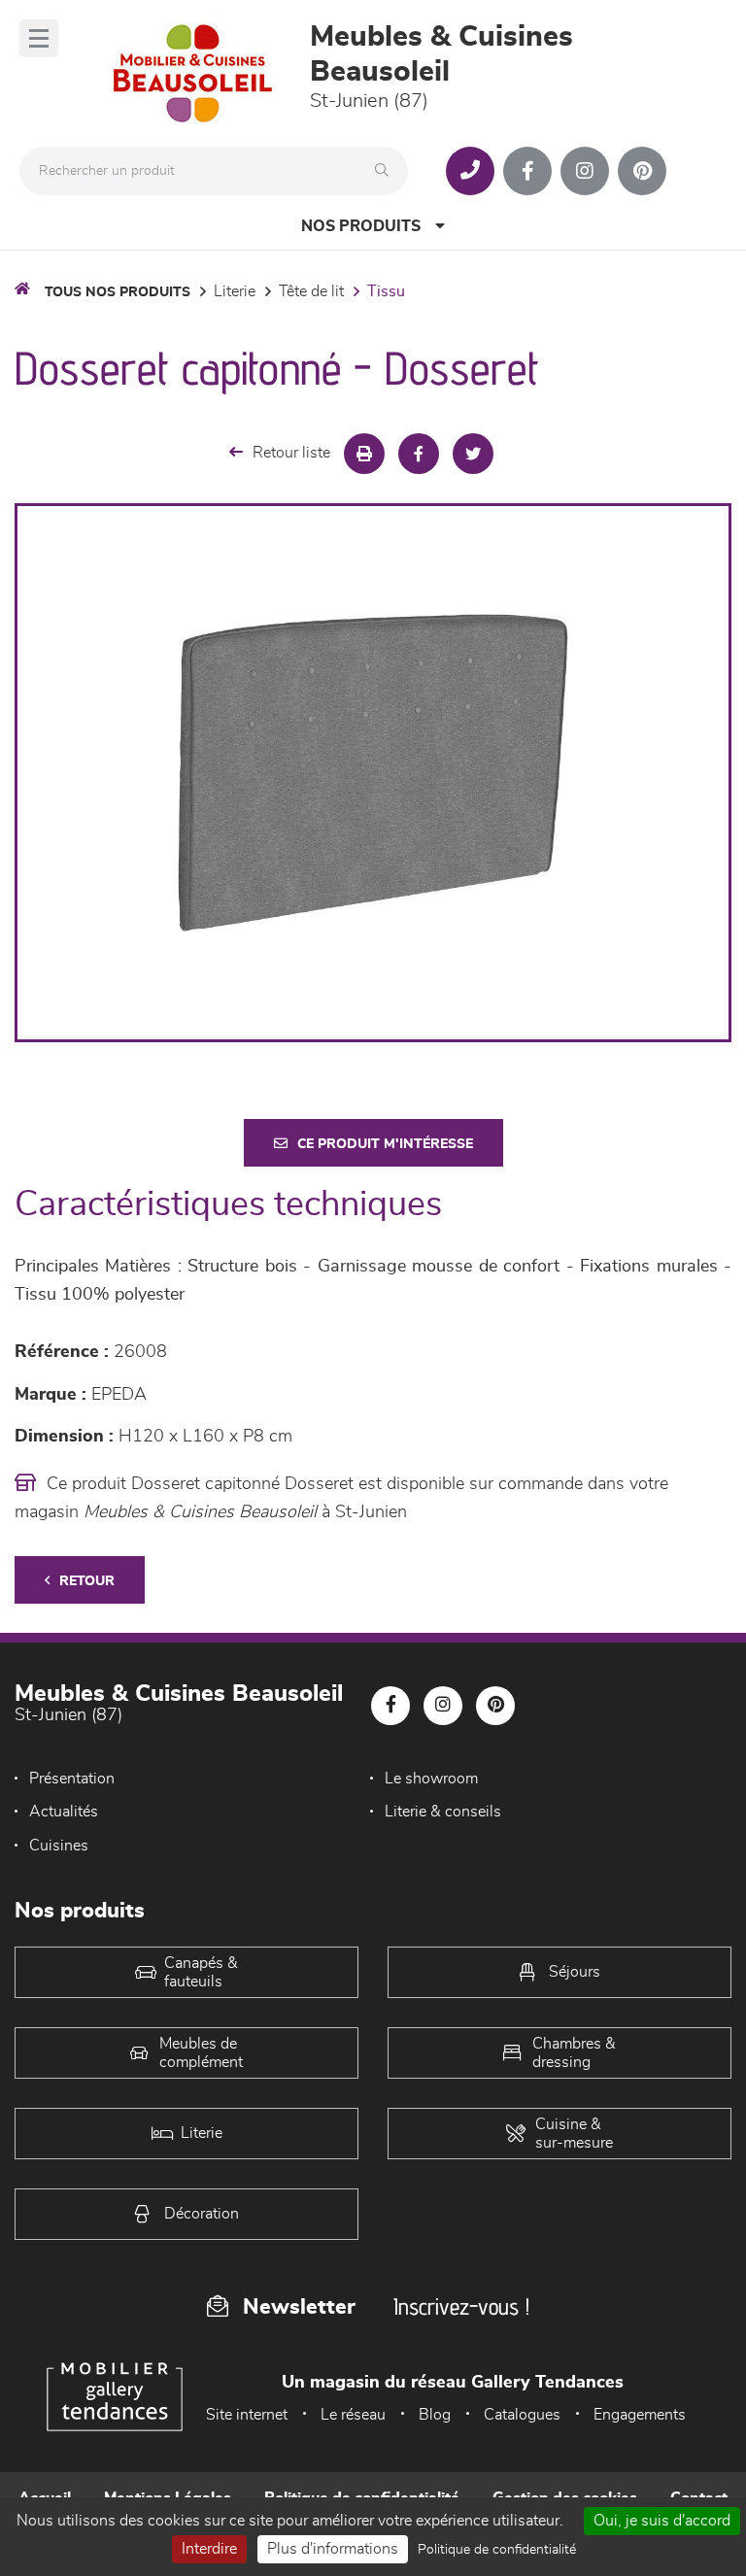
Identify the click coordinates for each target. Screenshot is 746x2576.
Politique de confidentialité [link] (497, 2550)
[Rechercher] (387, 171)
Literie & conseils (443, 1812)
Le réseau (353, 2415)
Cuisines (59, 1846)
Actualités (64, 1812)
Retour (87, 1581)
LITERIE (235, 291)
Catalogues (522, 2415)
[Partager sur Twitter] (473, 454)
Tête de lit (311, 291)
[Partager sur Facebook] (419, 454)
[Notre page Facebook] (527, 171)
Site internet (247, 2415)
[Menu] (39, 38)
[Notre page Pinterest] (642, 171)
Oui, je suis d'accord (662, 2521)
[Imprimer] (364, 454)
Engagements (640, 2415)
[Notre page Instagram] (585, 171)
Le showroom (431, 1779)
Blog (435, 2415)
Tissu (386, 291)
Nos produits (361, 226)
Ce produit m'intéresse (385, 1144)
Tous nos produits (118, 292)
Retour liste (291, 453)
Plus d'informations (333, 2549)
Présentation (72, 1779)
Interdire (209, 2549)
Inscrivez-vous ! (461, 2306)
